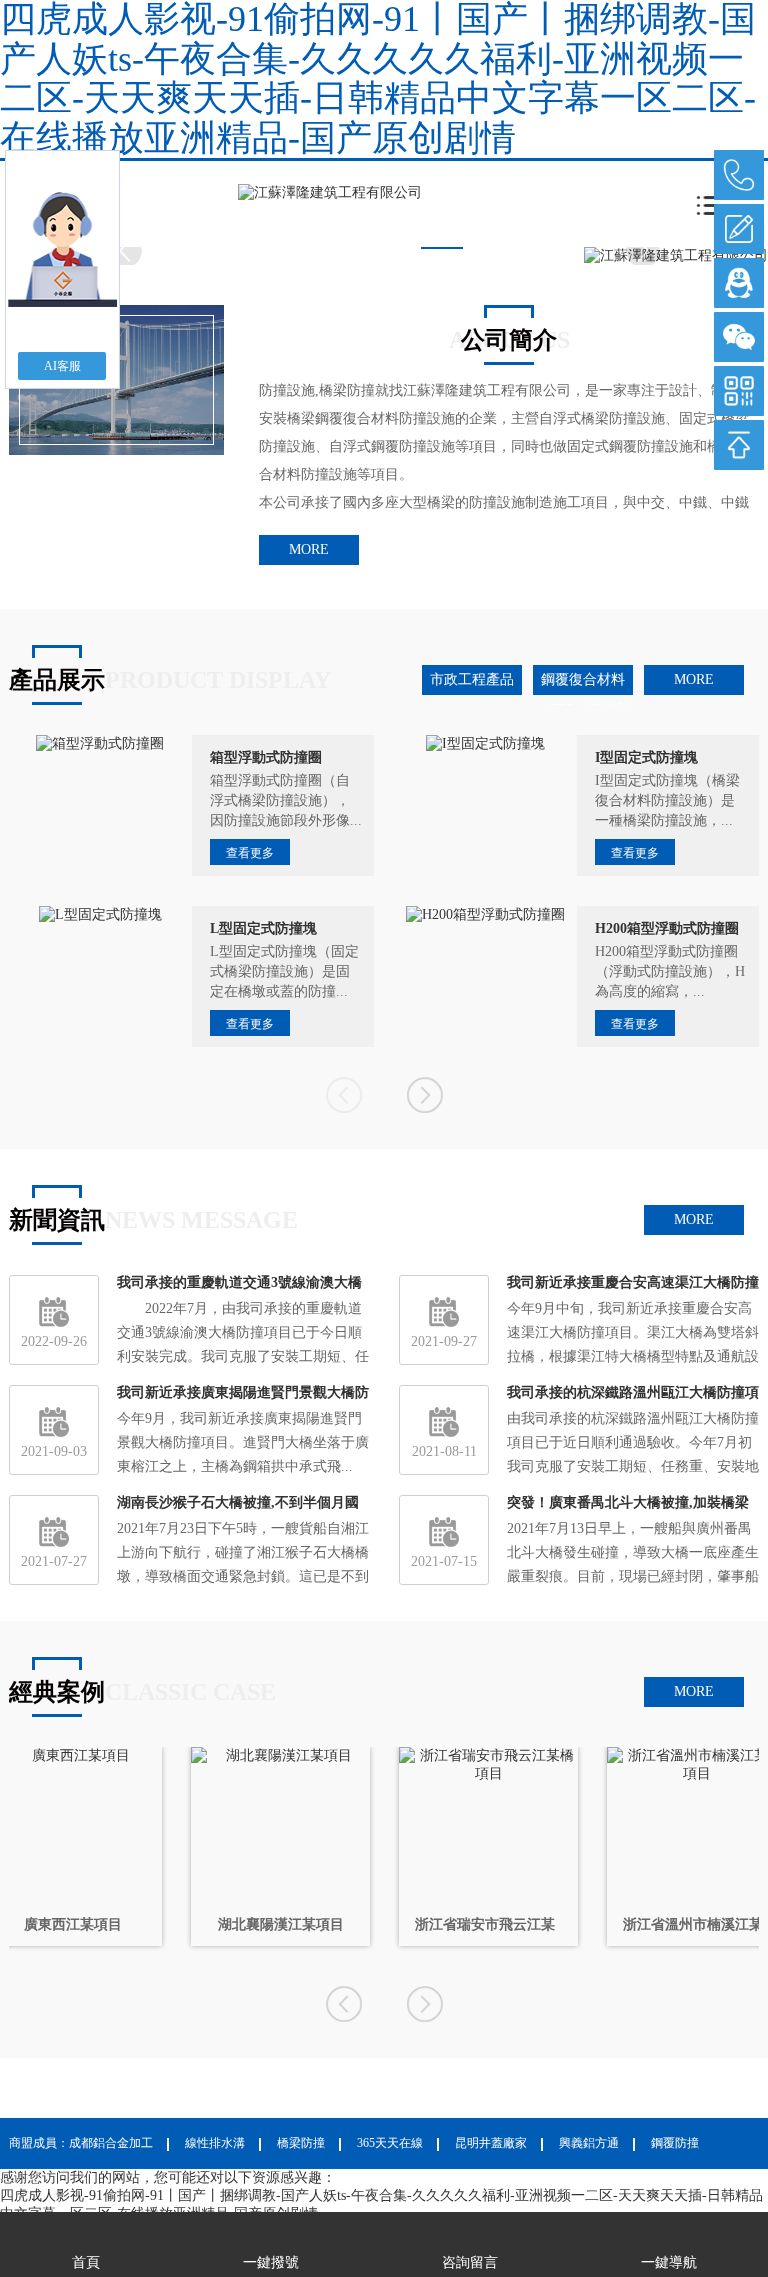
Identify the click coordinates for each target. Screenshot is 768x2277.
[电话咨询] (739, 175)
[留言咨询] (739, 229)
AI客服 (62, 366)
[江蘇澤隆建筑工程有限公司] (330, 192)
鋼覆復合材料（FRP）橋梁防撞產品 (583, 683)
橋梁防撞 (301, 2143)
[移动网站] (739, 391)
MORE (309, 549)
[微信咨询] (739, 337)
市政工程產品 (472, 679)
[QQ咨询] (739, 283)
